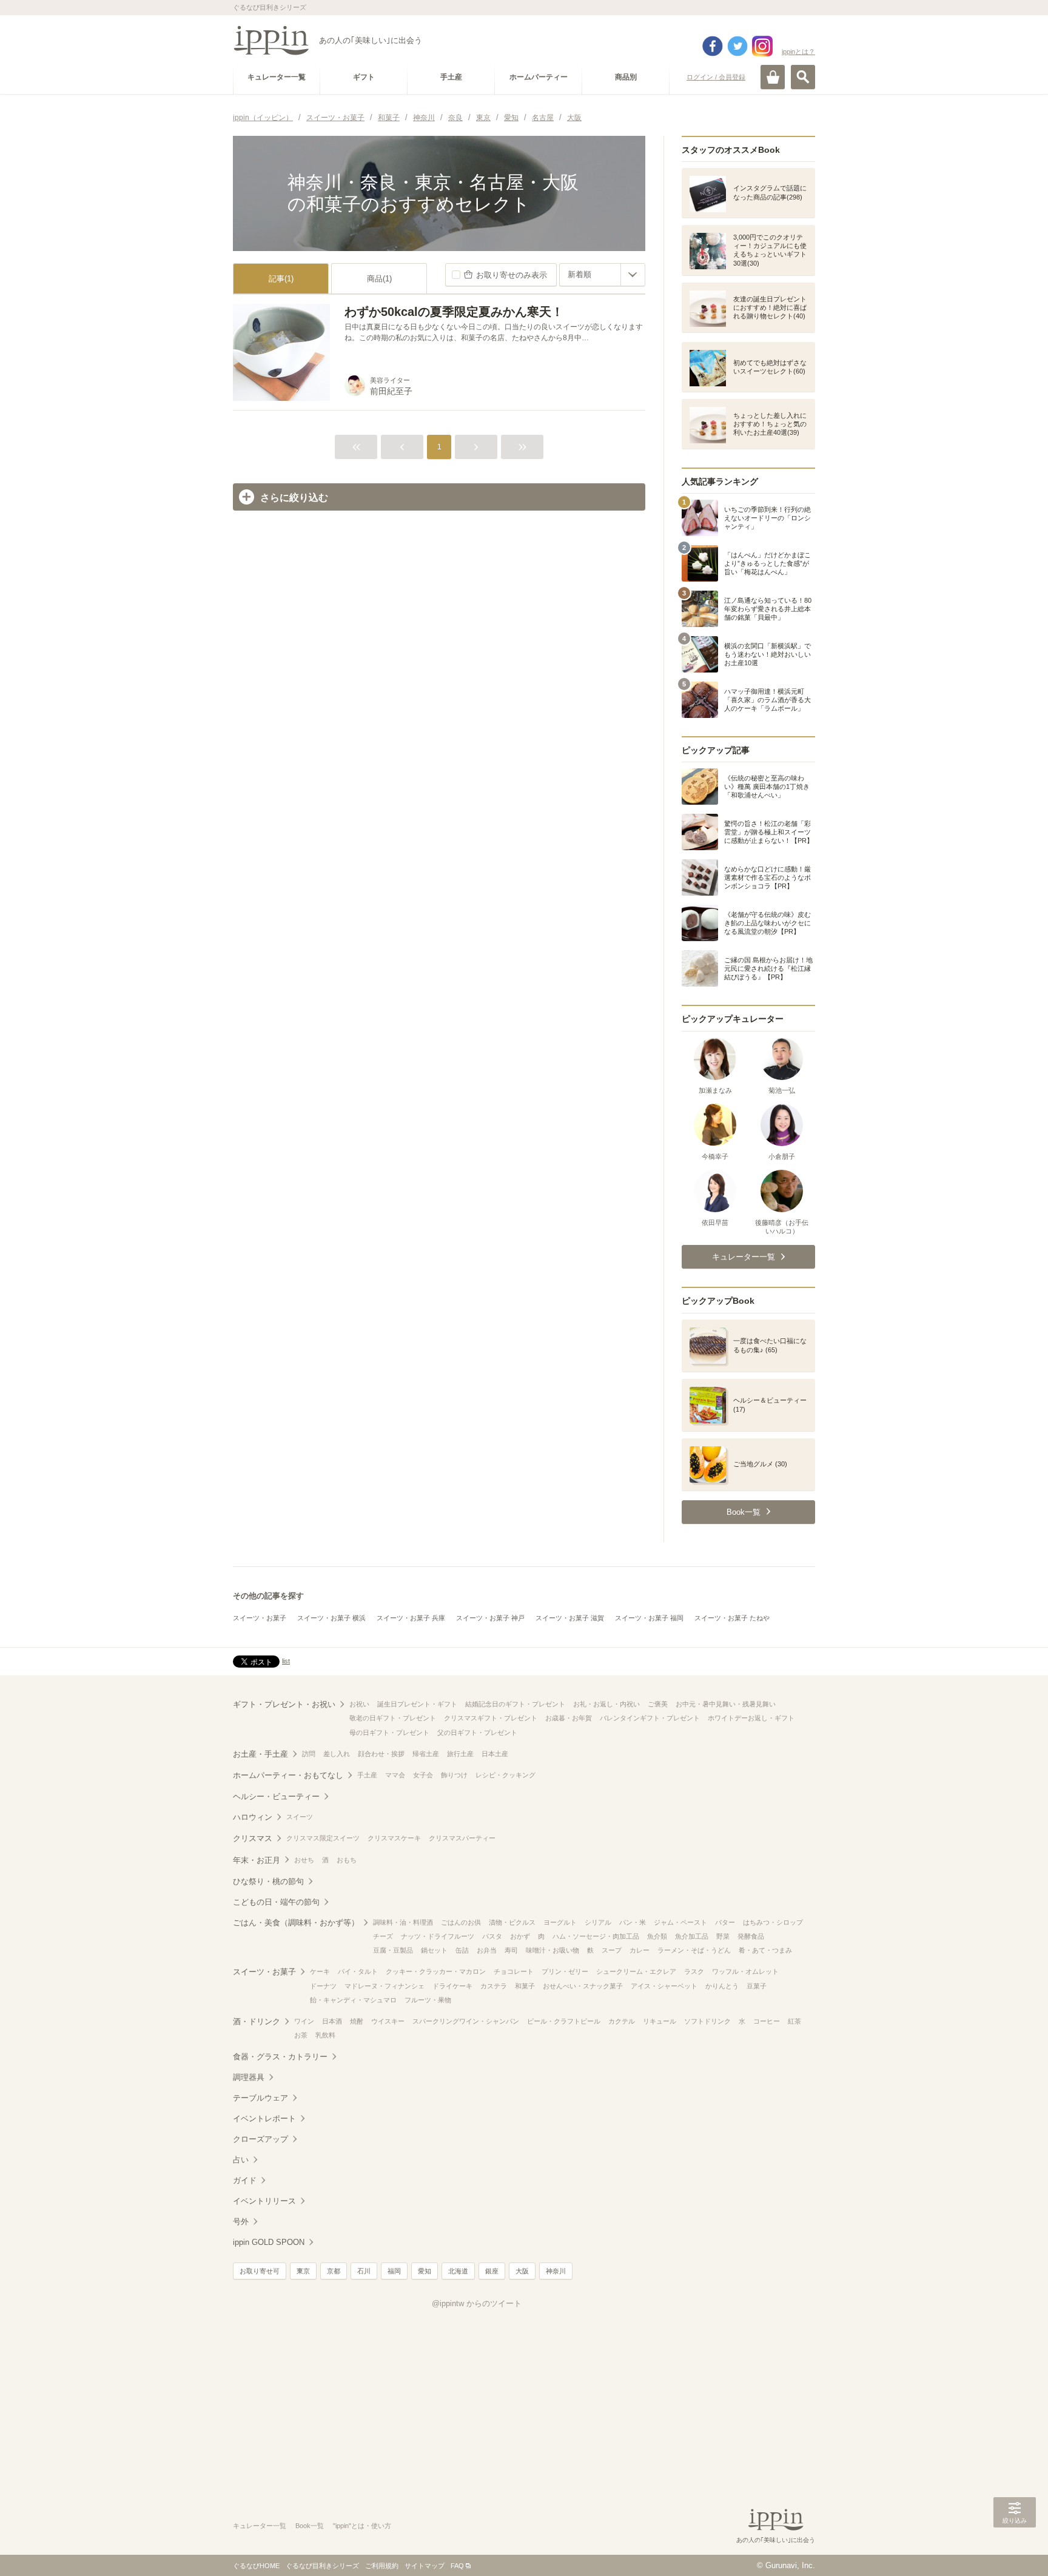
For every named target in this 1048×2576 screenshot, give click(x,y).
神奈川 (556, 2271)
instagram (762, 46)
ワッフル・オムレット (745, 1971)
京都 (334, 2271)
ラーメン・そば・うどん (694, 1950)
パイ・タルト (358, 1971)
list (286, 1661)
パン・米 (633, 1922)
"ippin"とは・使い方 (362, 2526)
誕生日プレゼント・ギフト (417, 1704)
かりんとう (722, 1986)
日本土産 (495, 1754)
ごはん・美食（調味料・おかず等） (296, 1923)
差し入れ (337, 1754)
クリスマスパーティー (462, 1838)
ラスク (694, 1971)
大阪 (522, 2271)
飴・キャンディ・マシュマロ (353, 2000)
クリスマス (253, 1838)
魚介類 (657, 1936)
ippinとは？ (798, 52)
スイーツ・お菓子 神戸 (490, 1618)
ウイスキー (388, 2021)
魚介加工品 (692, 1936)
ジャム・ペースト (680, 1922)
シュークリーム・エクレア (636, 1971)
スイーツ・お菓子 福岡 (649, 1618)
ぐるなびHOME (256, 2566)
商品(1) (379, 279)
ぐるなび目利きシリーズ (322, 2566)
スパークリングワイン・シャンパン (466, 2021)
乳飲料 (325, 2035)
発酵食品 (751, 1936)
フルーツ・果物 (428, 2000)
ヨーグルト (560, 1922)
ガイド (245, 2180)
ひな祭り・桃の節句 (268, 1881)
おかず (520, 1936)
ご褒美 (658, 1704)
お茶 (301, 2035)
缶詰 (462, 1950)
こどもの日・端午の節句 (276, 1902)
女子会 (423, 1775)
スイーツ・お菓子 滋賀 (570, 1618)
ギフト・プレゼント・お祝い (284, 1704)
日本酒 (332, 2021)
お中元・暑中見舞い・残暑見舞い (726, 1704)
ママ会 (395, 1775)
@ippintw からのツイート (477, 2303)
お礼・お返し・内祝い (606, 1704)
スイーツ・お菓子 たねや (732, 1618)
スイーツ (300, 1817)
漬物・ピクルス (512, 1922)
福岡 (394, 2271)
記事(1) (281, 279)
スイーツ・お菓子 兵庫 (411, 1618)
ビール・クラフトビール (564, 2021)
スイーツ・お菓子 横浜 (331, 1618)
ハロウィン (253, 1817)
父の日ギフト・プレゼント (477, 1732)
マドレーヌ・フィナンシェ (385, 1986)
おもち (347, 1860)
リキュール (660, 2021)
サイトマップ (425, 2566)
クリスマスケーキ (394, 1838)
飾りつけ (454, 1775)
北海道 (458, 2271)
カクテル (622, 2021)
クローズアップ (260, 2139)
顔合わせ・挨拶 (381, 1754)
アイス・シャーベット (664, 1986)
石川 (364, 2271)
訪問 (309, 1754)
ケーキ (320, 1971)
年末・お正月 (257, 1860)
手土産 (367, 1775)
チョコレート (514, 1971)
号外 (241, 2222)
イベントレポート (264, 2118)
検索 (803, 77)
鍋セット (434, 1950)
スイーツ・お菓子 (260, 1618)
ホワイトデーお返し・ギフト (751, 1718)
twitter (737, 46)
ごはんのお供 (461, 1922)
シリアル (598, 1922)
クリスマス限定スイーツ (323, 1838)
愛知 (425, 2271)
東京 (303, 2271)
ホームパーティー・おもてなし (288, 1775)
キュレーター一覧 (260, 2526)
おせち (304, 1860)
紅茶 (794, 2021)
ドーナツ (323, 1986)
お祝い (359, 1704)
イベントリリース (264, 2201)
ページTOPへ (1015, 2549)
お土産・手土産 (260, 1754)
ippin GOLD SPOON (269, 2242)
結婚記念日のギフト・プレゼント (515, 1704)
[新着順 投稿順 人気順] (602, 275)
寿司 (511, 1950)
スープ (612, 1950)
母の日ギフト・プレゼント (389, 1732)
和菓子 (525, 1986)
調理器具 (249, 2077)
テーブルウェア (260, 2098)
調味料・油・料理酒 (403, 1922)
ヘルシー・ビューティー (276, 1796)
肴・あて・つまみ (765, 1950)
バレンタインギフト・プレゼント (650, 1718)
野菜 (723, 1936)
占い (241, 2160)
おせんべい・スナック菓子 (583, 1986)
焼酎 (357, 2021)
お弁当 (487, 1950)
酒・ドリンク (257, 2021)
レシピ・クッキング (506, 1775)
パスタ (492, 1936)
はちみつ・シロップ (773, 1922)
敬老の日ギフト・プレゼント (393, 1718)
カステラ (494, 1986)
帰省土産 (426, 1754)
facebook (713, 46)
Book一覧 (310, 2526)
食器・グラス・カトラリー (280, 2057)
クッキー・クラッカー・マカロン (436, 1971)
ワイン (304, 2021)
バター (725, 1922)
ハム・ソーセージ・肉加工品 (596, 1936)
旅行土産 (460, 1754)
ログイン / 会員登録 (716, 77)
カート (773, 77)
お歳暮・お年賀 (569, 1718)
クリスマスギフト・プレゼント (491, 1718)
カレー (640, 1950)
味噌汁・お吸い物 (553, 1950)
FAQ (457, 2566)
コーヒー (767, 2021)
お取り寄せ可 (260, 2271)
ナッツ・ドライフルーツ (438, 1936)
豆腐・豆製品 (393, 1950)
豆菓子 (757, 1986)
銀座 (492, 2271)
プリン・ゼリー (565, 1971)
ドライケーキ (452, 1986)
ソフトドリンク (707, 2021)
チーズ (383, 1936)
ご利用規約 (382, 2566)
